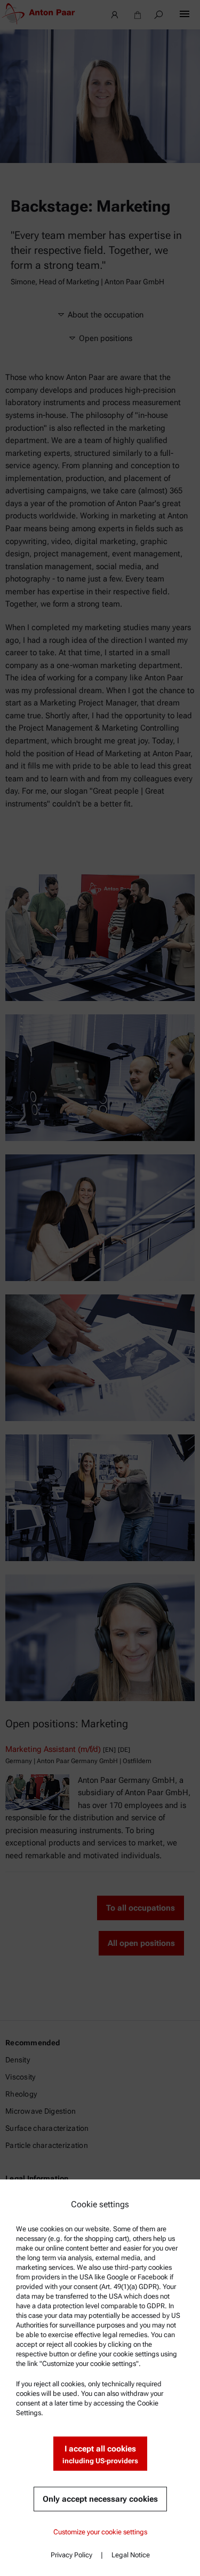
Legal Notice (131, 2555)
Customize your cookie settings (100, 2532)
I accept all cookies (100, 2454)
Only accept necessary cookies (100, 2499)
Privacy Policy (71, 2555)
